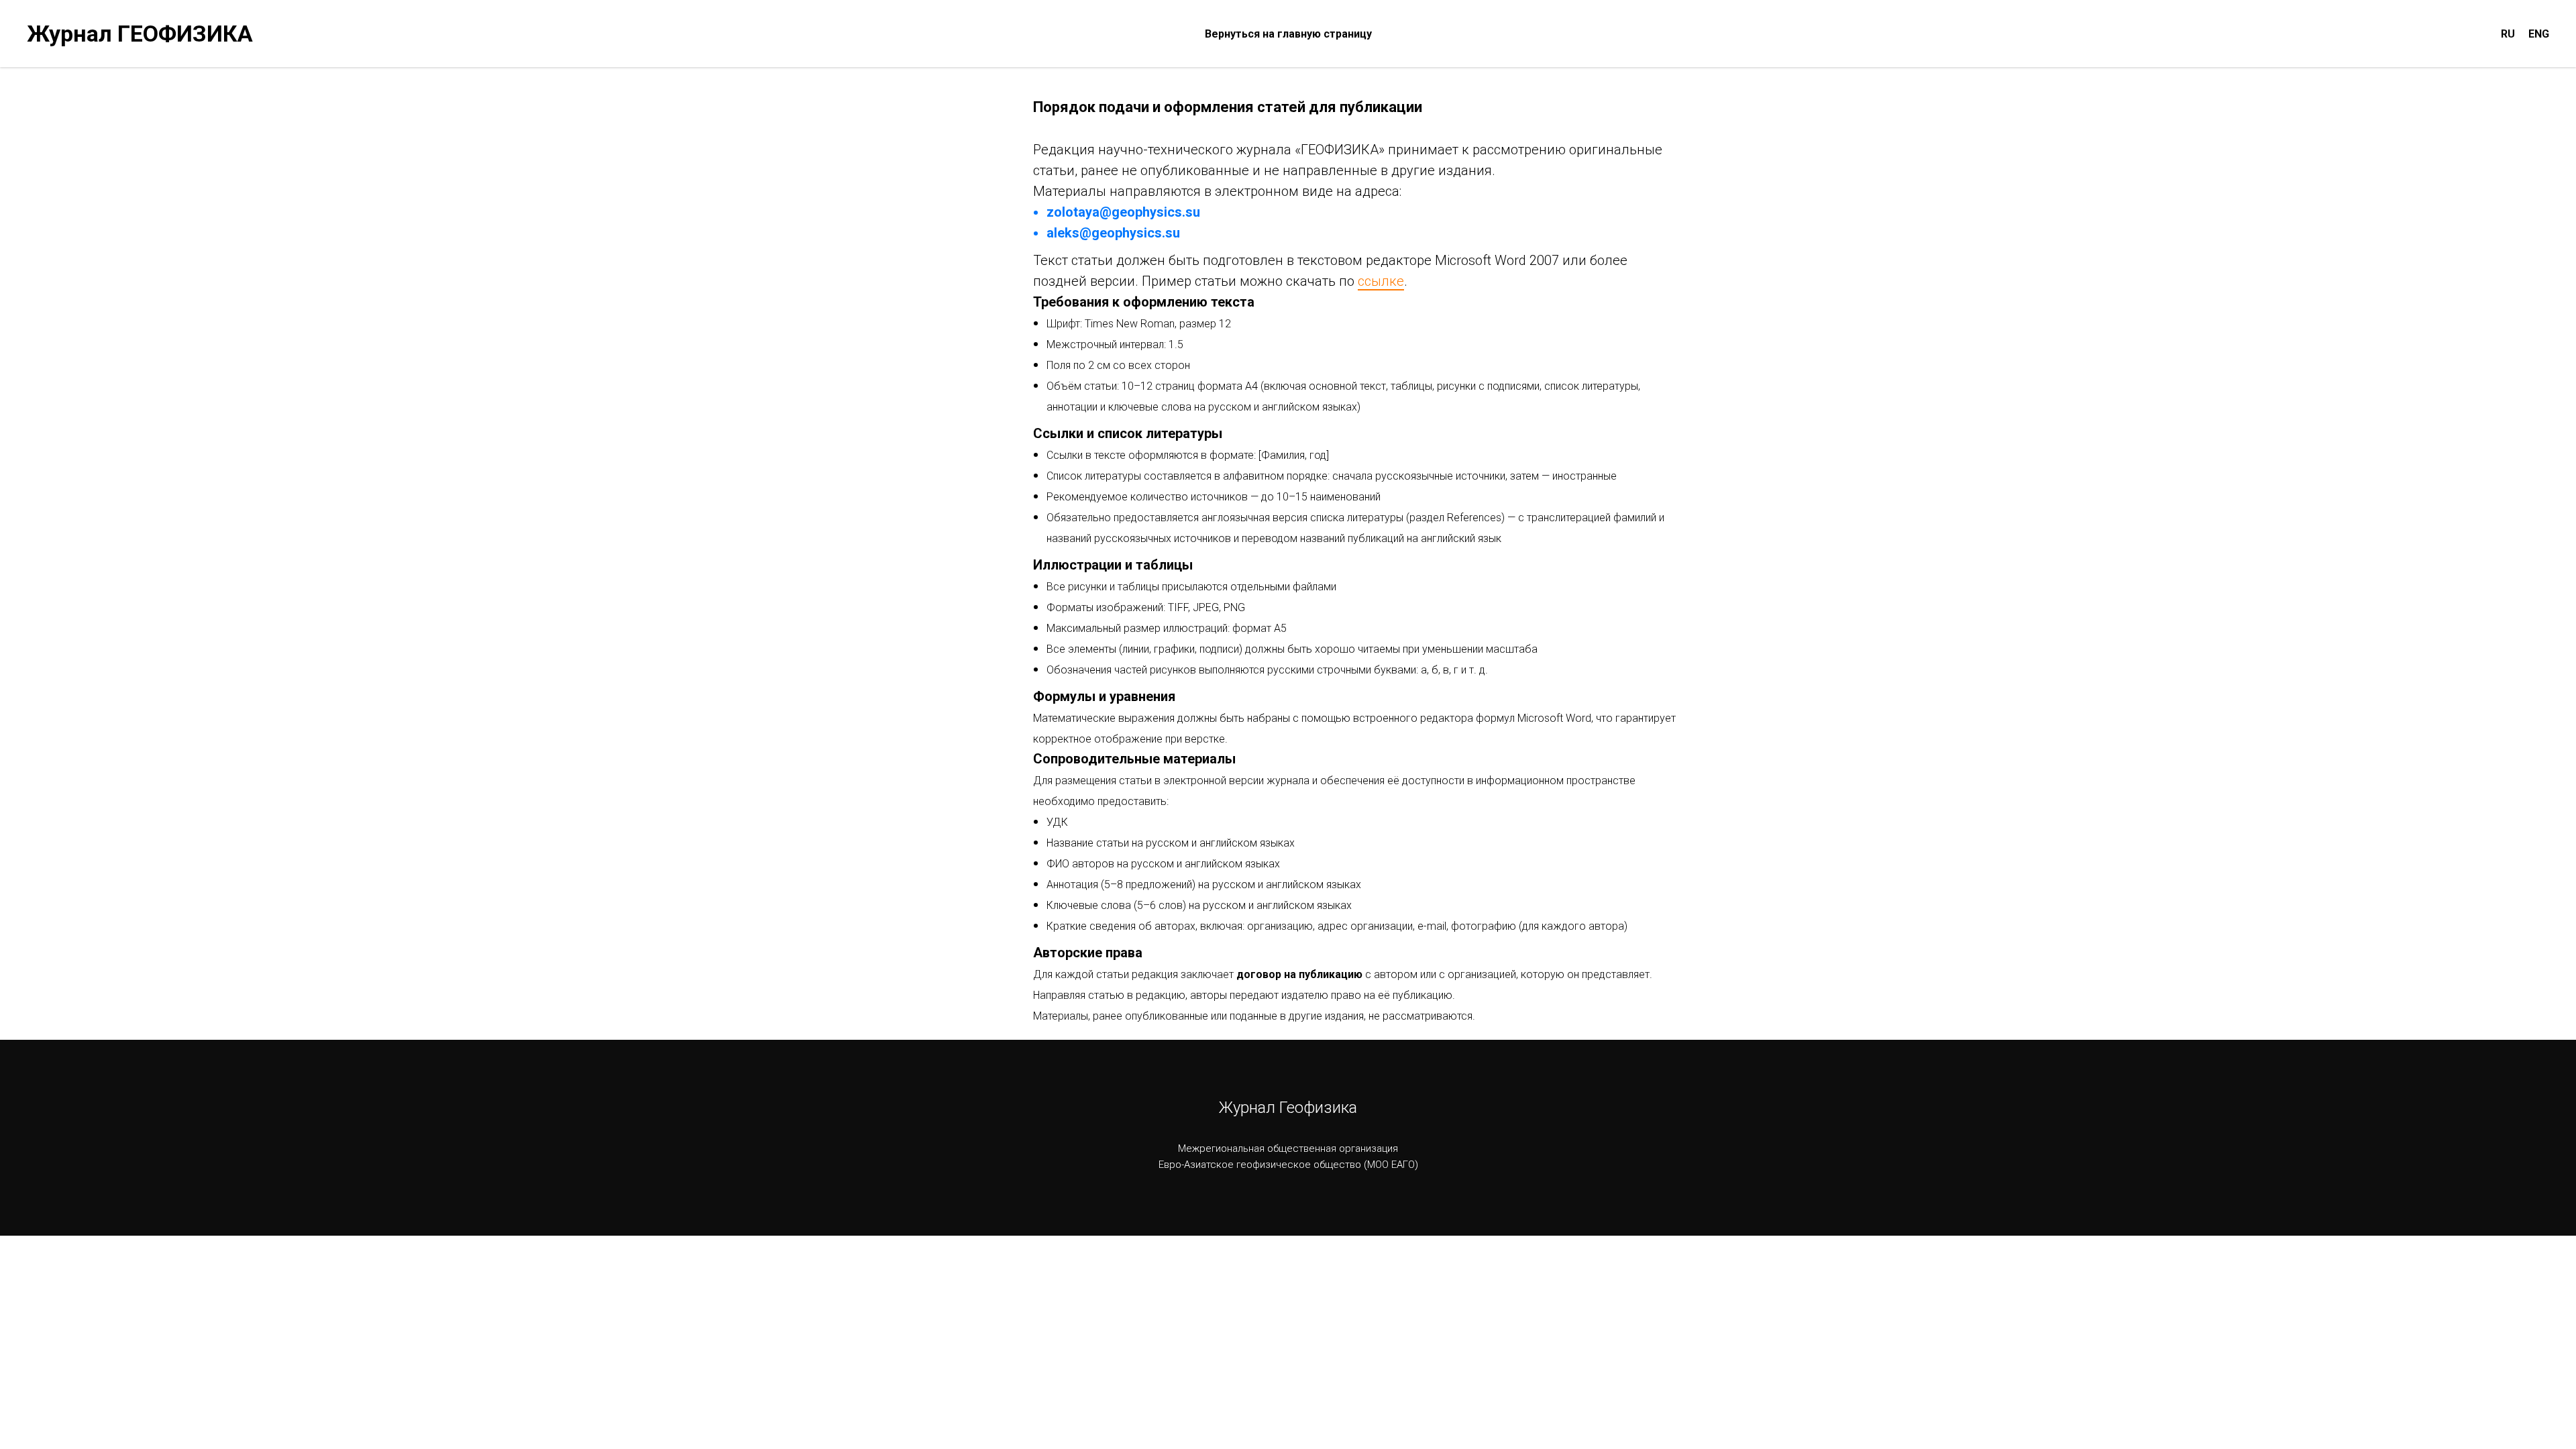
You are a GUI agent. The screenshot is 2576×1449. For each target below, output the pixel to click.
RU (2508, 34)
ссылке (1381, 281)
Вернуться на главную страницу (1288, 34)
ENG (2539, 34)
